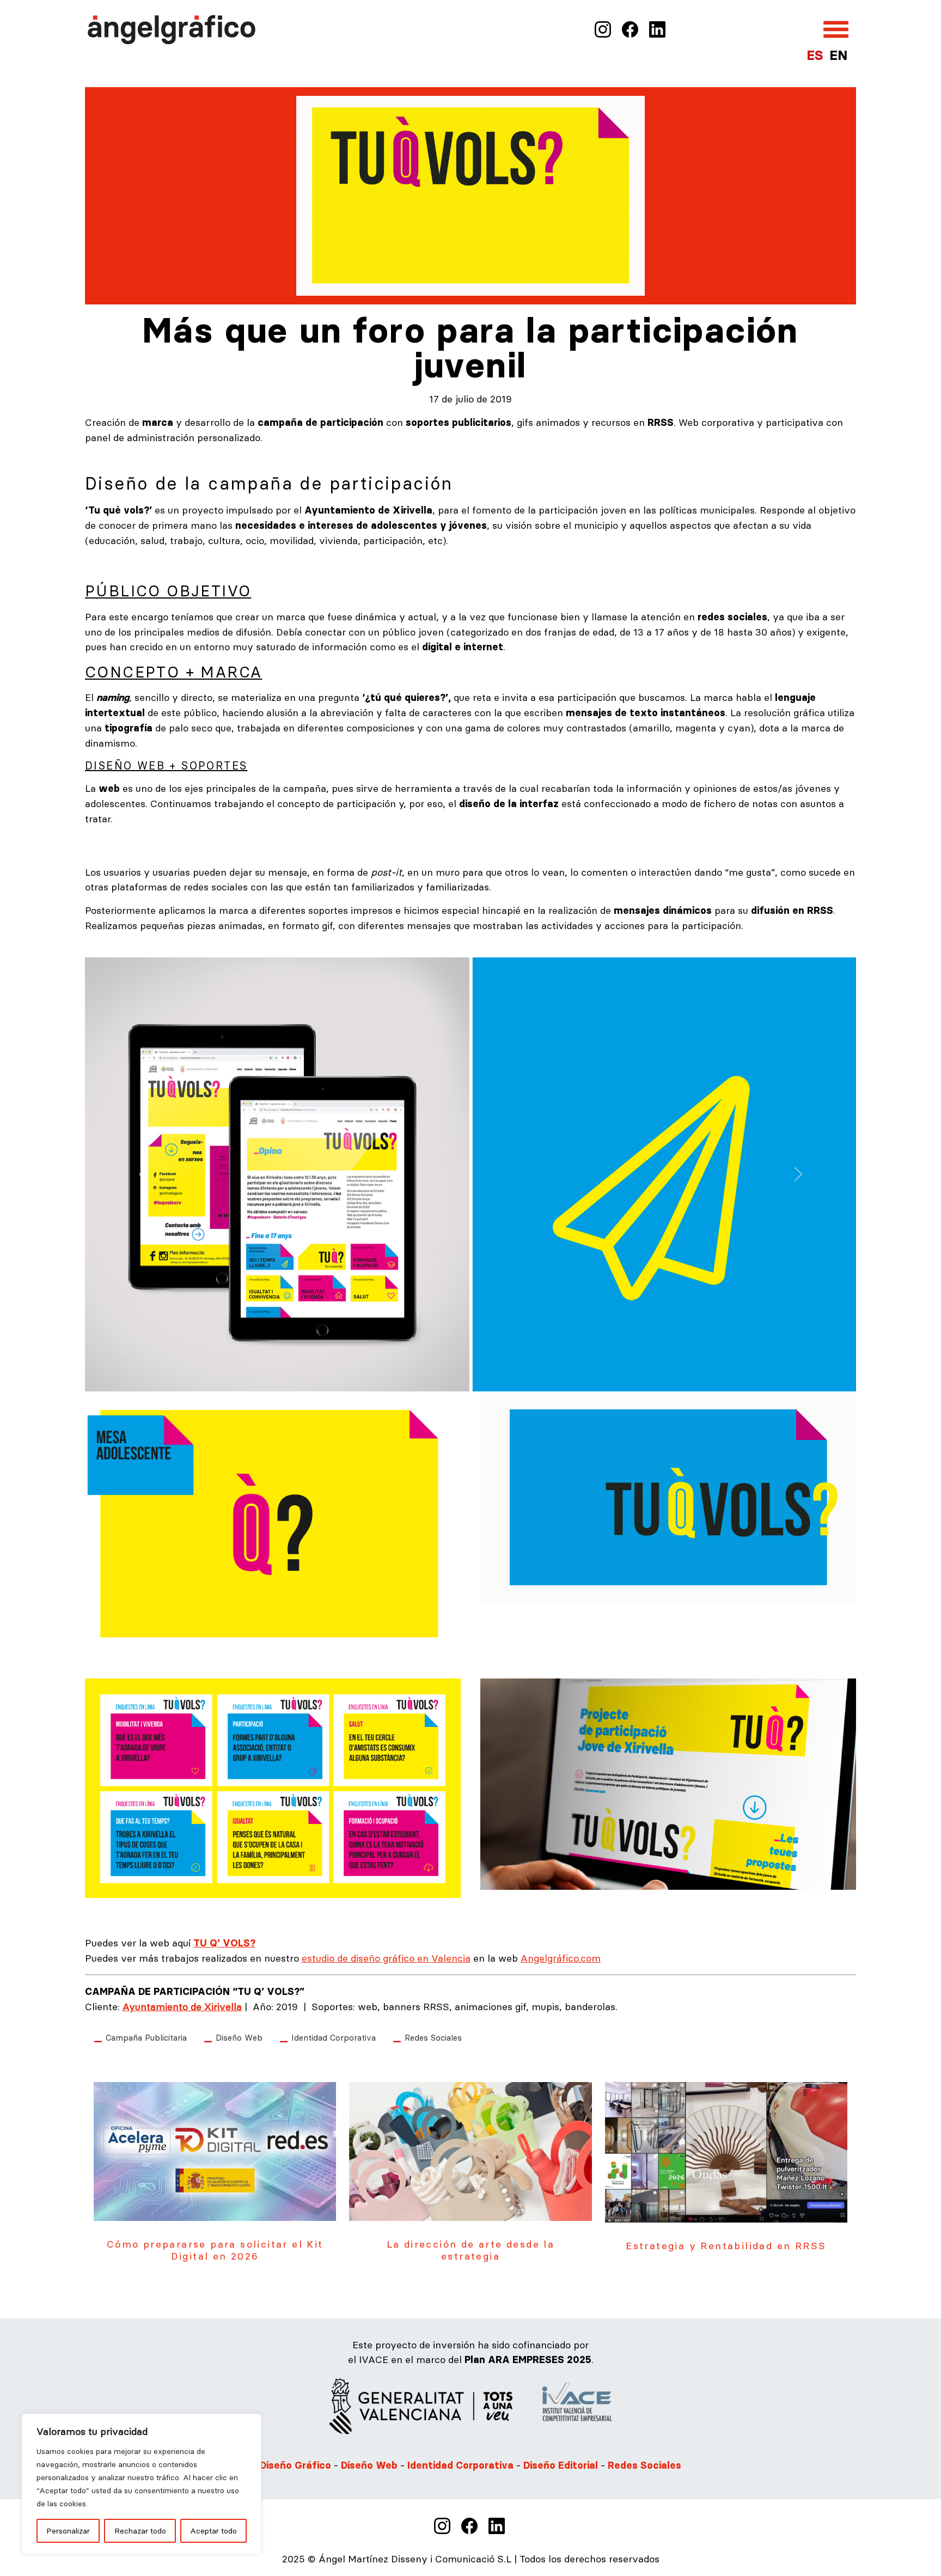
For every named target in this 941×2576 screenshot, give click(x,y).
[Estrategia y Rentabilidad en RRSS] (726, 2145)
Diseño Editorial (562, 2460)
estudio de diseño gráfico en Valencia (386, 1953)
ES (815, 55)
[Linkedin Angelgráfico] (657, 29)
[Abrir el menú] (836, 29)
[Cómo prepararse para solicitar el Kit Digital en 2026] (215, 2145)
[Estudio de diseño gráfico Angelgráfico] (172, 28)
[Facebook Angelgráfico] (630, 29)
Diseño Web (239, 2032)
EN (838, 55)
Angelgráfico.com (561, 1953)
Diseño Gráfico (295, 2460)
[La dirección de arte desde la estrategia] (470, 2145)
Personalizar (68, 2531)
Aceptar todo (213, 2531)
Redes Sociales (433, 2032)
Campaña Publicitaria (146, 2032)
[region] (142, 2484)
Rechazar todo (140, 2531)
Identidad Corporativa (334, 2032)
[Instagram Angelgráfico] (603, 29)
